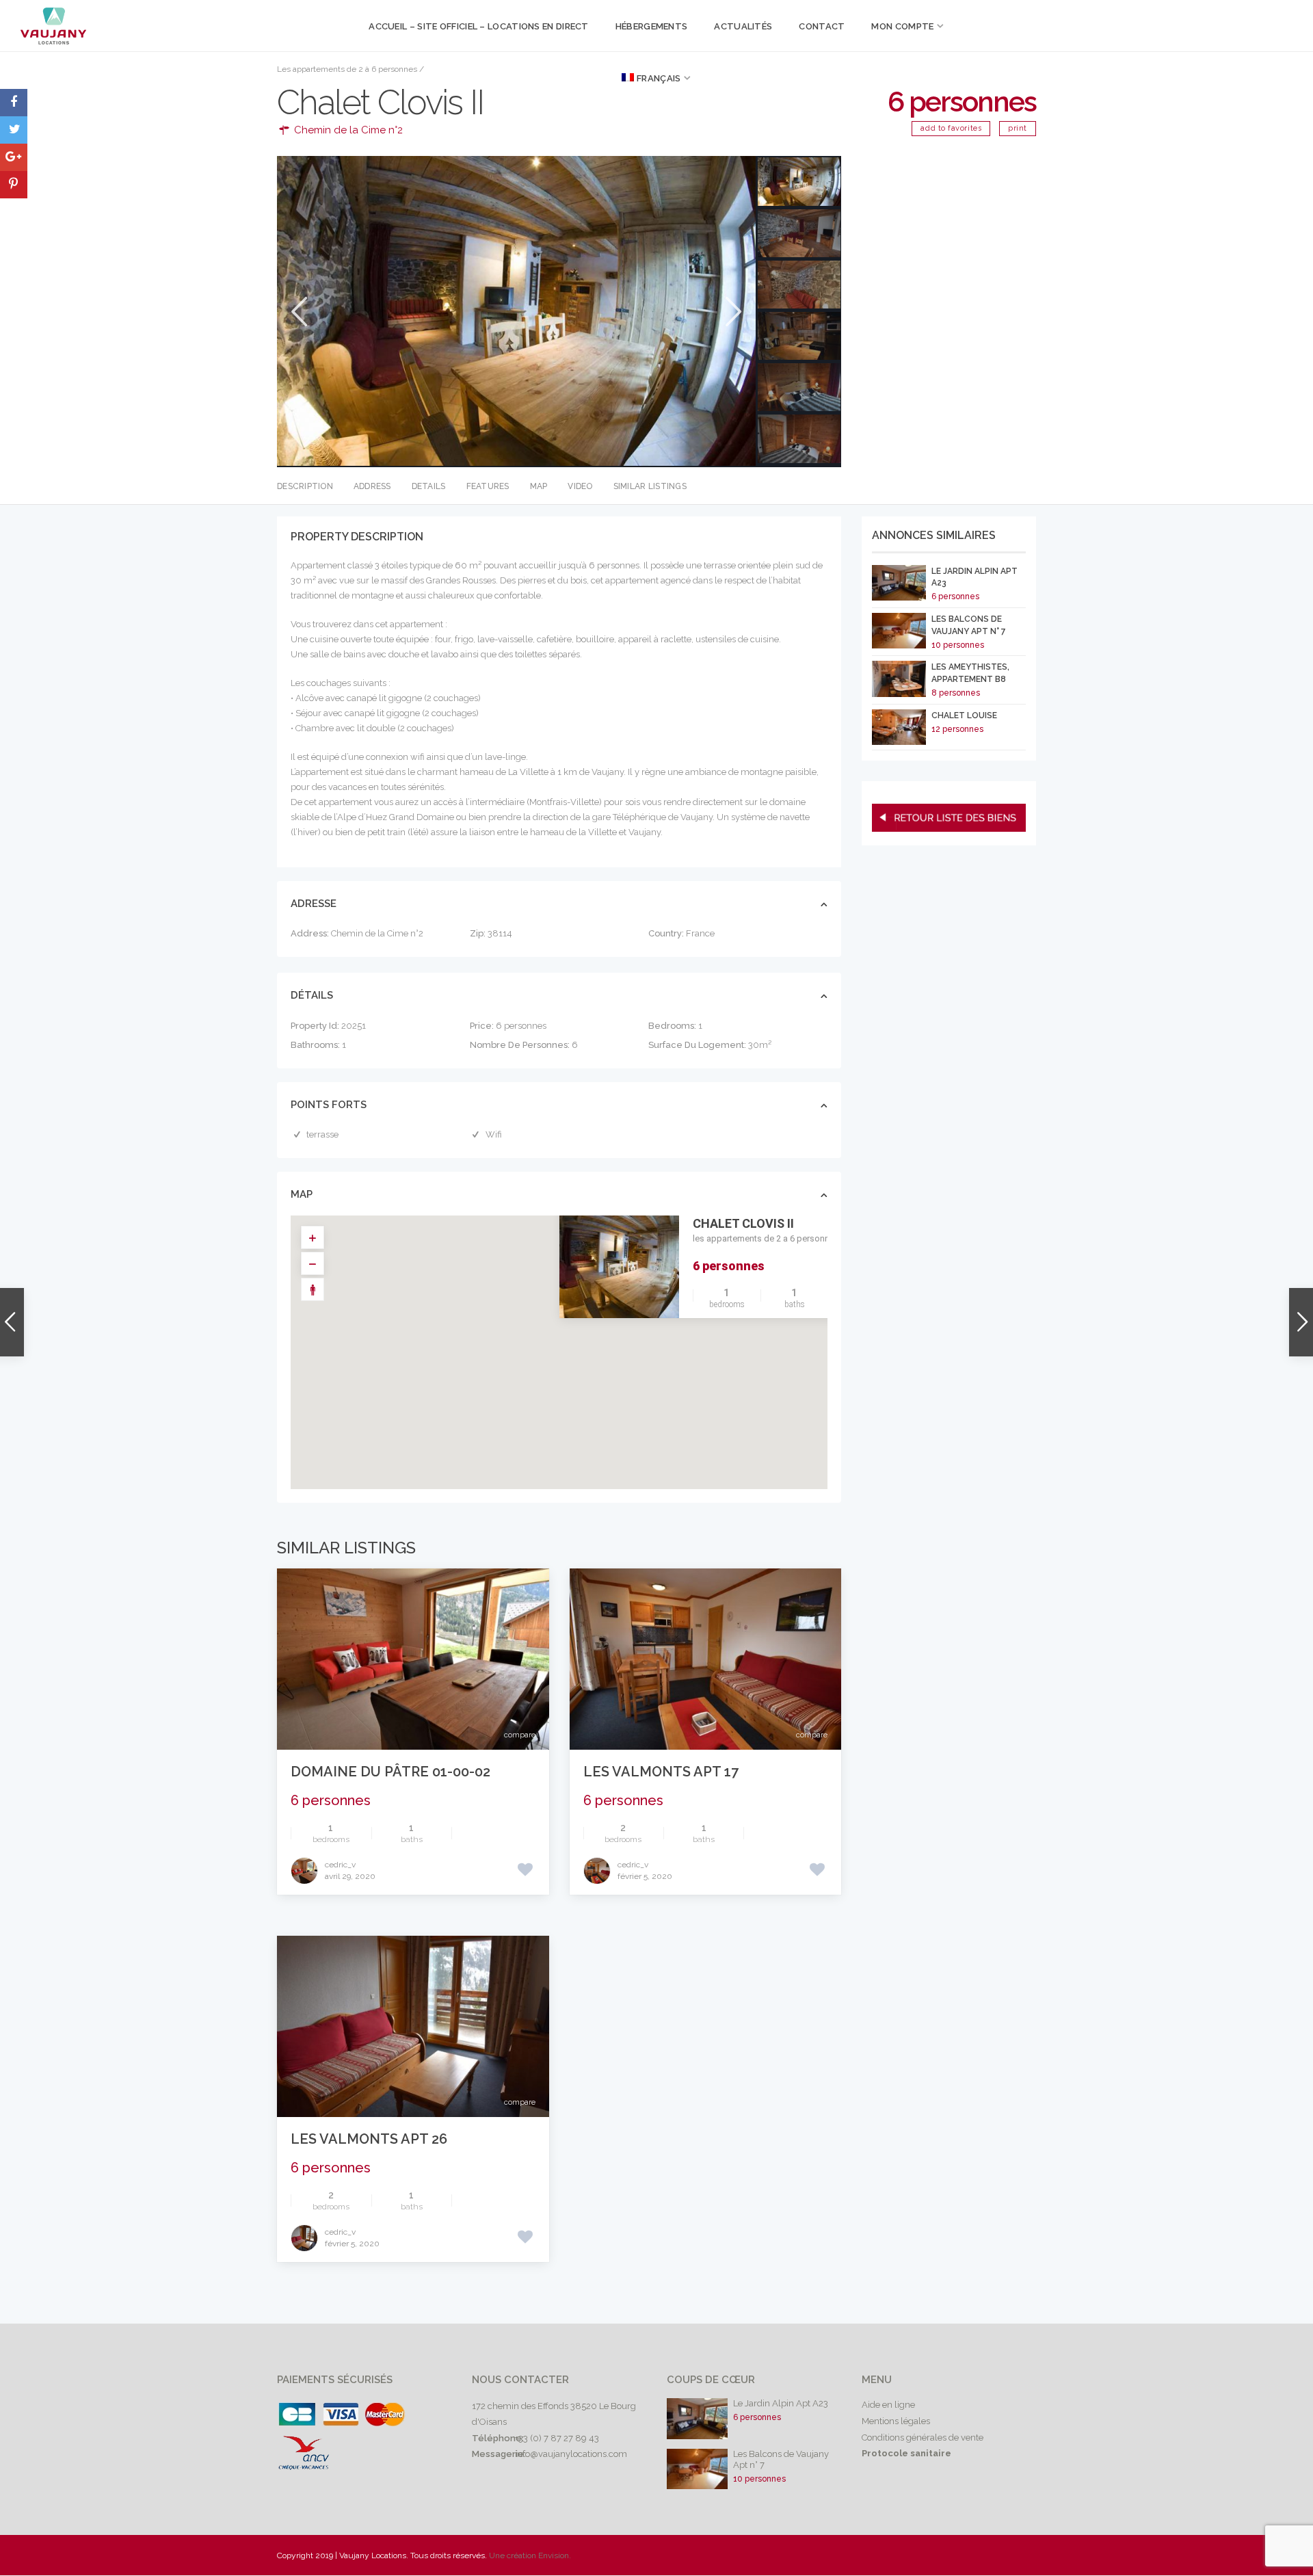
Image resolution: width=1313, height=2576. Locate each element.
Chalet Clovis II (743, 1223)
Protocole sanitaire (906, 2453)
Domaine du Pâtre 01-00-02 (390, 1772)
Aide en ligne (888, 2405)
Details (429, 486)
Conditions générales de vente (923, 2437)
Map (539, 486)
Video (580, 486)
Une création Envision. (530, 2555)
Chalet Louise (964, 715)
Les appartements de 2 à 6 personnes (347, 69)
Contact (822, 26)
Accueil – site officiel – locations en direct (479, 26)
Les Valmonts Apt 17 (661, 1772)
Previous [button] (298, 312)
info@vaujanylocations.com (571, 2454)
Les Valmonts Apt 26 (369, 2139)
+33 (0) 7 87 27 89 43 (557, 2438)
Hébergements (652, 26)
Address (372, 486)
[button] (569, 1339)
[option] (516, 311)
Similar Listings (650, 486)
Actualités (743, 26)
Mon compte (902, 26)
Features (488, 486)
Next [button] (732, 312)
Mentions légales (896, 2421)
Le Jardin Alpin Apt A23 (781, 2403)
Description (305, 486)
